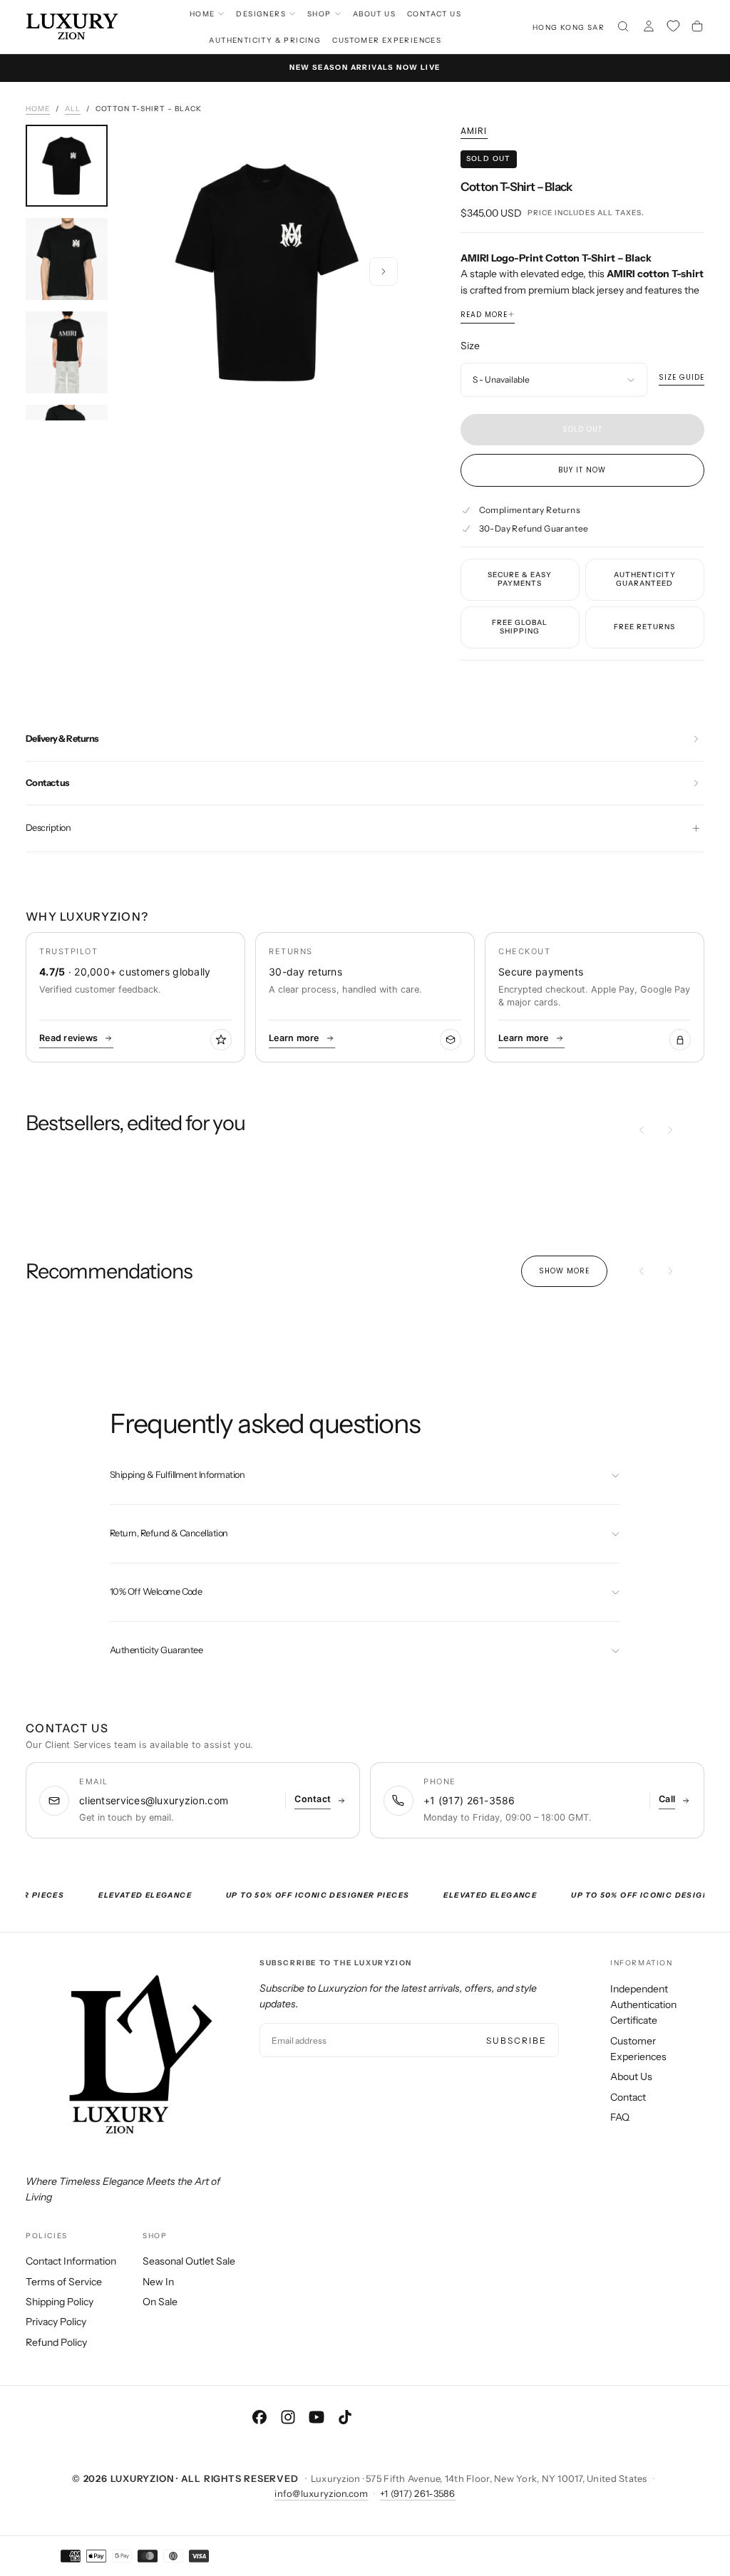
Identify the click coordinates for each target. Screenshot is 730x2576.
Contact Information (71, 2261)
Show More (564, 1271)
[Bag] (697, 28)
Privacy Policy (56, 2322)
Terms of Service (64, 2282)
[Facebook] (259, 2417)
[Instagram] (288, 2417)
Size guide (682, 378)
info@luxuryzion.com (321, 2493)
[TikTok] (345, 2417)
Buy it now (582, 470)
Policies (47, 2236)
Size (470, 346)
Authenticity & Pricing (265, 40)
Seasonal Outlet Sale (189, 2261)
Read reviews (68, 1038)
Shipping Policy (60, 2302)
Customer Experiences (387, 40)
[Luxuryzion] (125, 2056)
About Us (374, 14)
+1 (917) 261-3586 (417, 2493)
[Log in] (649, 28)
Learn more (294, 1038)
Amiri (474, 131)
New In (158, 2282)
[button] (569, 27)
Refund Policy (56, 2342)
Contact (628, 2097)
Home (202, 14)
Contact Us (434, 14)
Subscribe (516, 2040)
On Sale (160, 2302)
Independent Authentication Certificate (643, 2005)
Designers (261, 14)
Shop (319, 14)
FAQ (620, 2117)
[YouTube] (317, 2417)
